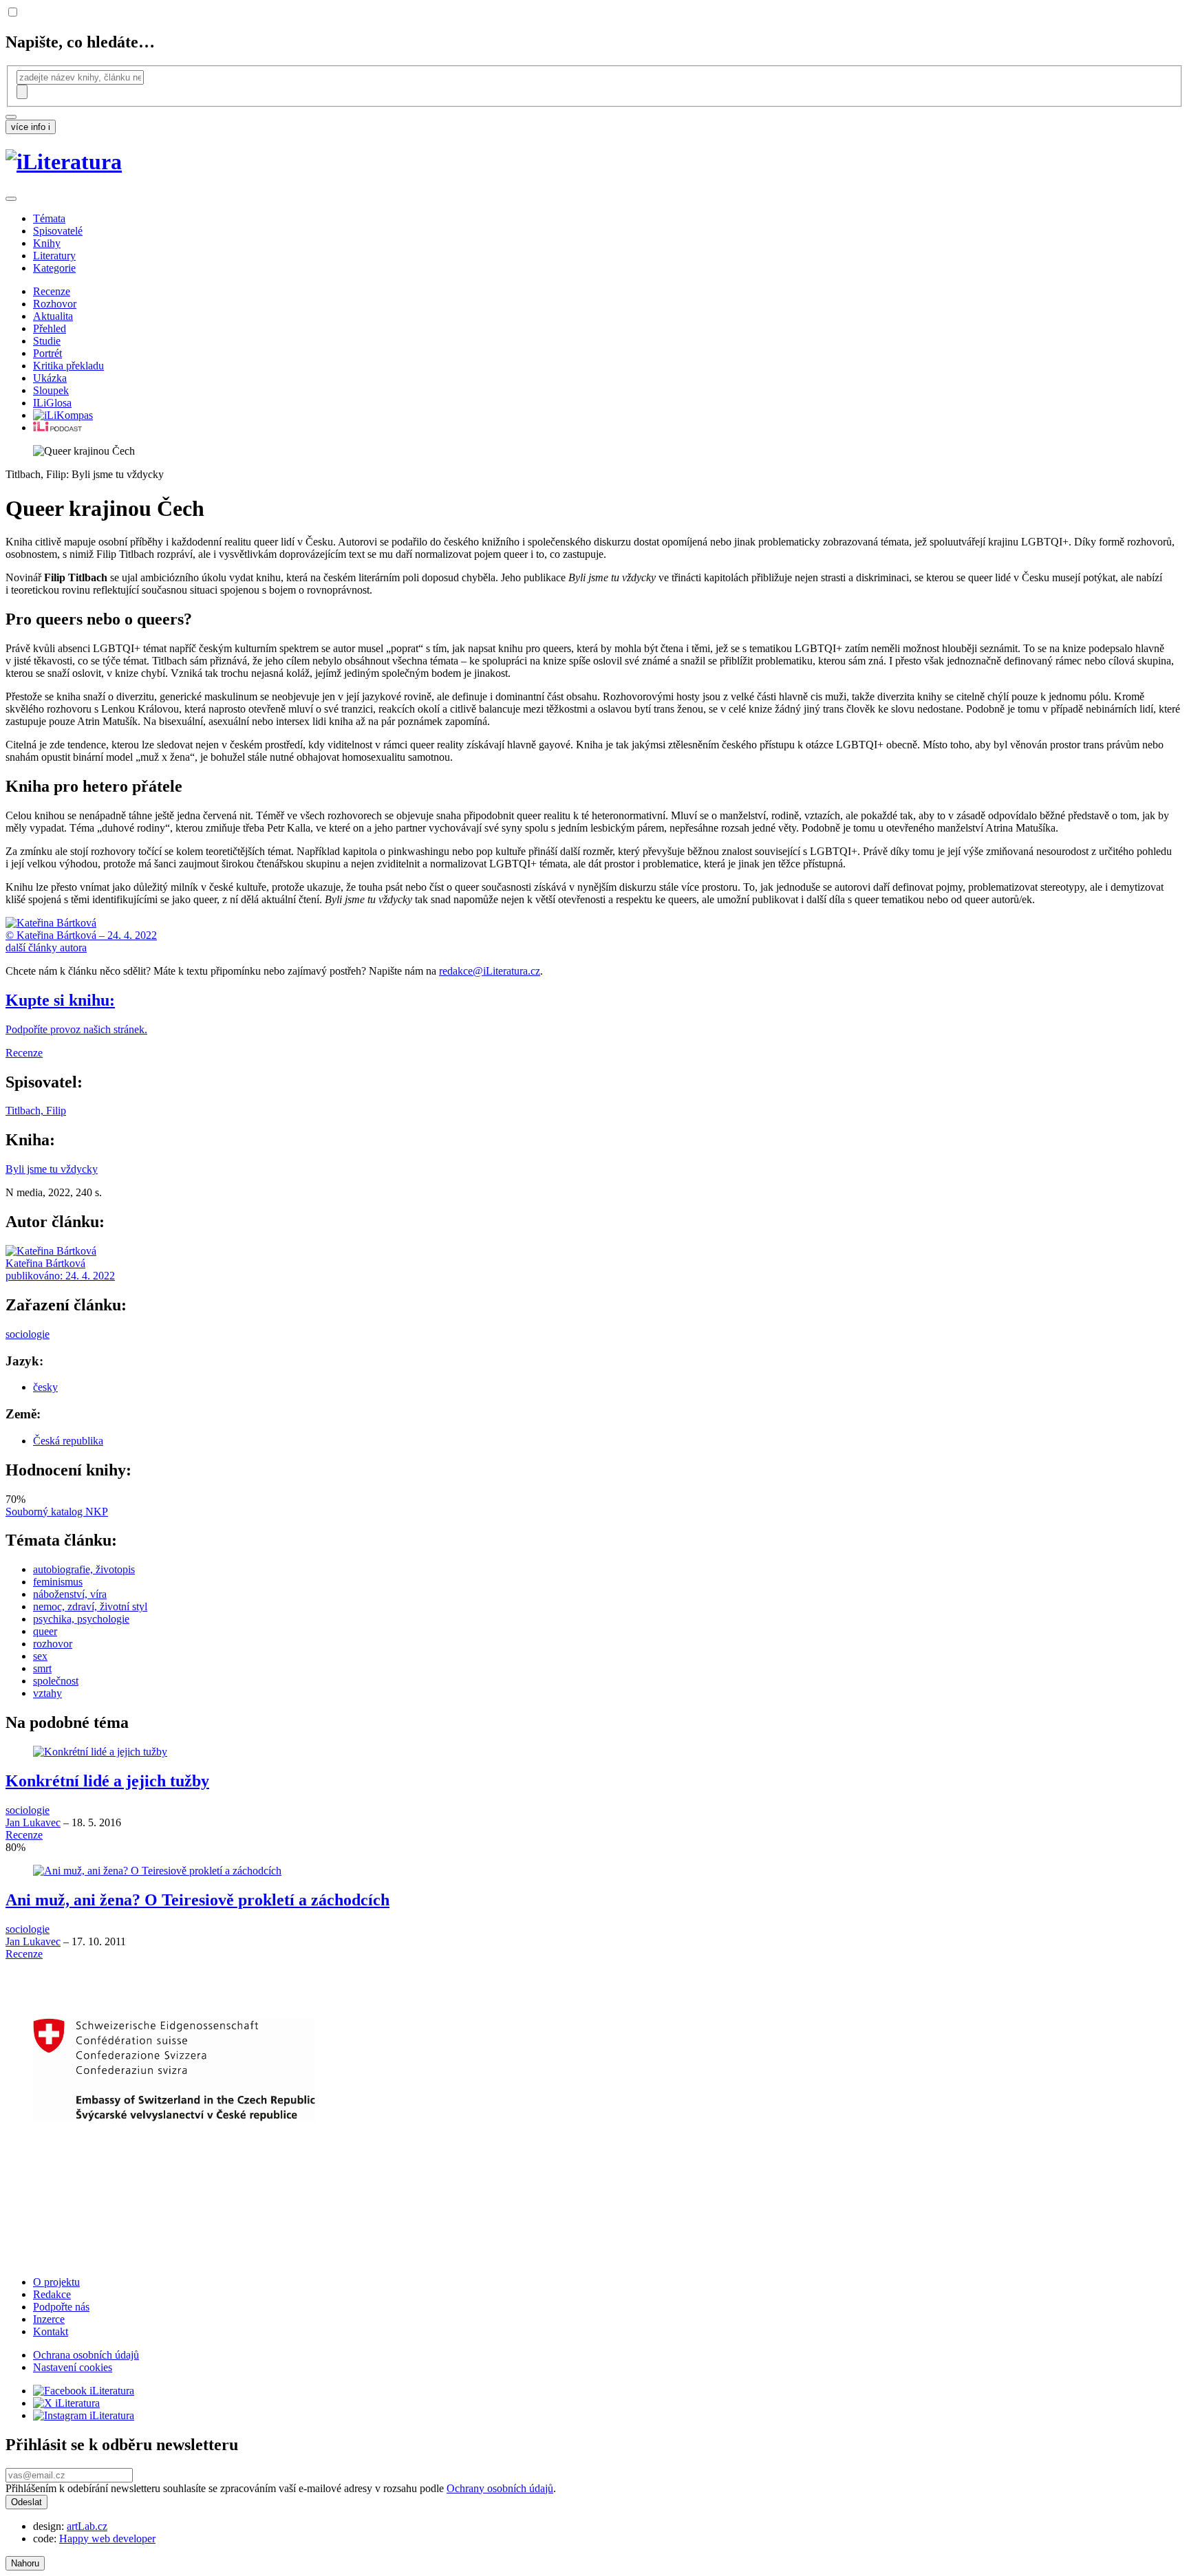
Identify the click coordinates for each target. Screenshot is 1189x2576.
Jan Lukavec (33, 1822)
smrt (42, 1668)
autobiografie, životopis (84, 1569)
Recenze (52, 291)
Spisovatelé (58, 231)
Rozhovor (55, 304)
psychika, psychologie (81, 1619)
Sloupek (51, 390)
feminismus (58, 1582)
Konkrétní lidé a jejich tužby (107, 1781)
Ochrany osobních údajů (500, 2488)
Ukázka (50, 378)
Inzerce (49, 2319)
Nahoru (25, 2563)
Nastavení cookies (73, 2367)
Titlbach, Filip (36, 1111)
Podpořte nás (61, 2307)
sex (40, 1656)
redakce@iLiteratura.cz (490, 971)
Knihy (47, 243)
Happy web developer (107, 2539)
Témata (49, 218)
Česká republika (68, 1441)
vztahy (47, 1693)
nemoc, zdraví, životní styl (90, 1606)
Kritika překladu (68, 366)
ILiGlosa (52, 403)
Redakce (52, 2294)
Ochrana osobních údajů (86, 2355)
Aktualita (53, 316)
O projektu (56, 2282)
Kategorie (54, 268)
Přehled (50, 328)
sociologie (28, 1334)
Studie (47, 341)
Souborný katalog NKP (57, 1512)
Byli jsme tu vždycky (52, 1169)
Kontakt (51, 2331)
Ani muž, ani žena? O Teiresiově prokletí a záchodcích (197, 1900)
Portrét (47, 353)
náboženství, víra (70, 1594)
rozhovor (53, 1644)
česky (45, 1387)
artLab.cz (87, 2526)
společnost (56, 1681)
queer (45, 1631)
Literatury (54, 256)
